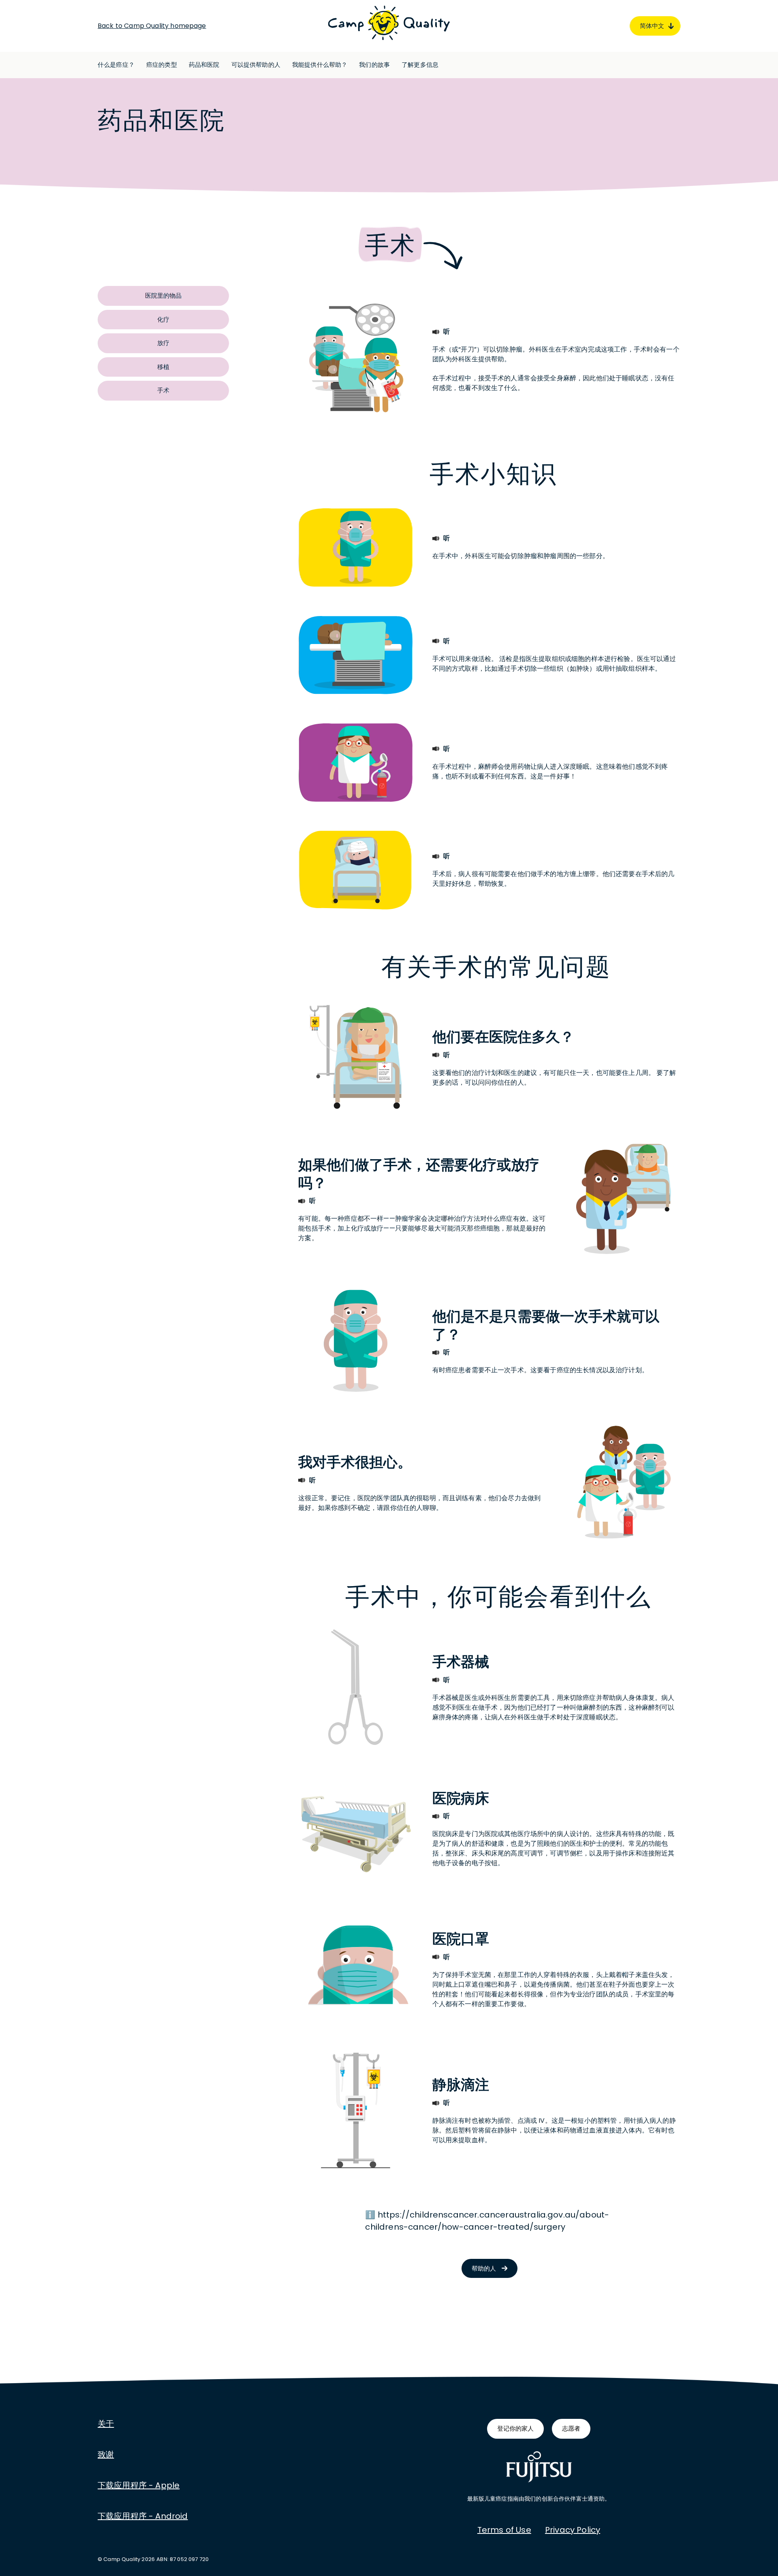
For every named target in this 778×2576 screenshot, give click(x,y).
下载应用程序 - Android (143, 2516)
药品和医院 (204, 65)
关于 (106, 2424)
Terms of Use (504, 2530)
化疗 (163, 319)
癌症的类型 (162, 65)
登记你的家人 (515, 2428)
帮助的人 (484, 2268)
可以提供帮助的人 (256, 65)
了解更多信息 (420, 65)
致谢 (106, 2454)
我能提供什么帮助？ (320, 65)
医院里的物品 (163, 295)
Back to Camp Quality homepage (152, 26)
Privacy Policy (573, 2530)
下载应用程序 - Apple (139, 2485)
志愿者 (571, 2428)
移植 (163, 367)
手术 (163, 390)
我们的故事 (374, 65)
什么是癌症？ (116, 65)
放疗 (163, 343)
